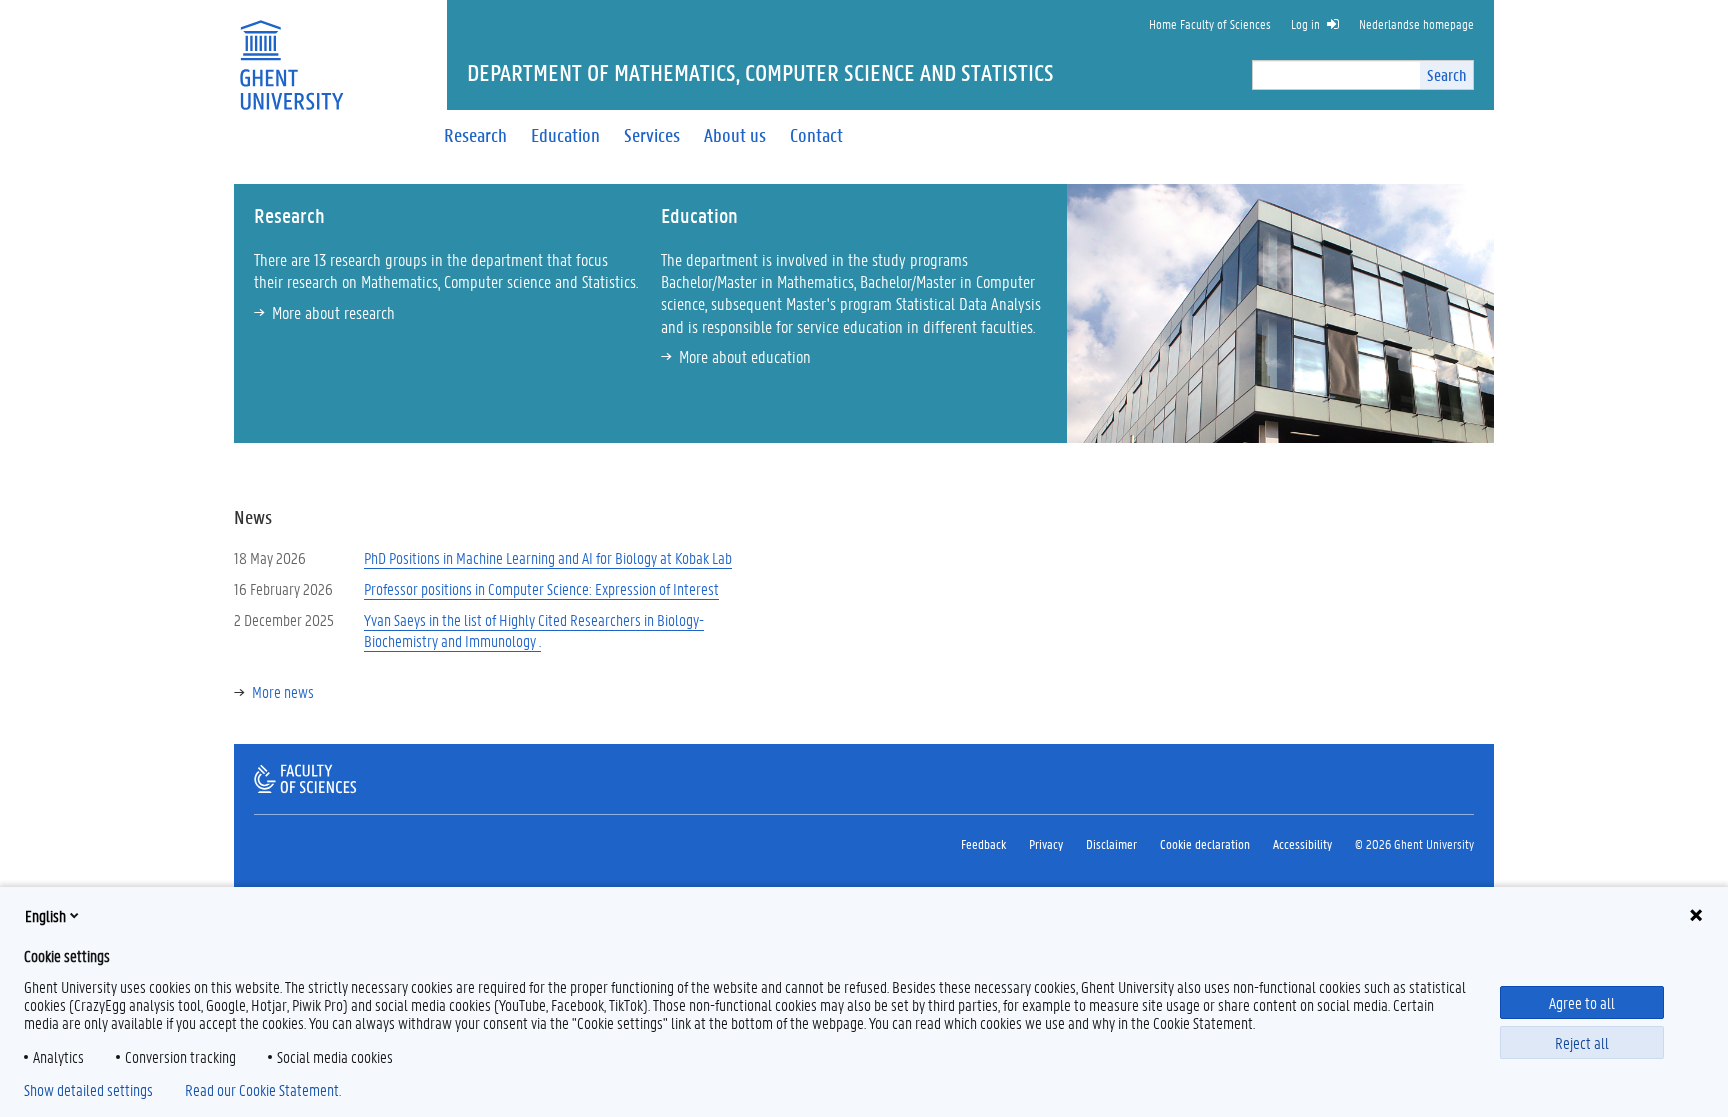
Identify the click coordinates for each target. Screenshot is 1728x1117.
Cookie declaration (1205, 843)
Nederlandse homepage (1416, 23)
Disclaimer (1111, 843)
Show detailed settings (88, 1090)
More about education (745, 356)
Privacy (1046, 843)
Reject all (1582, 1042)
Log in (1305, 23)
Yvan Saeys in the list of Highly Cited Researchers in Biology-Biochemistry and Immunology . (534, 630)
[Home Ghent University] (291, 52)
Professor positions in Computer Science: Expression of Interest (541, 588)
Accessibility (1302, 843)
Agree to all (1582, 1002)
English (45, 915)
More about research (333, 312)
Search (1446, 74)
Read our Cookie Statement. (263, 1090)
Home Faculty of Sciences (1210, 23)
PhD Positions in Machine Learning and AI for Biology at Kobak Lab (548, 557)
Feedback (983, 843)
